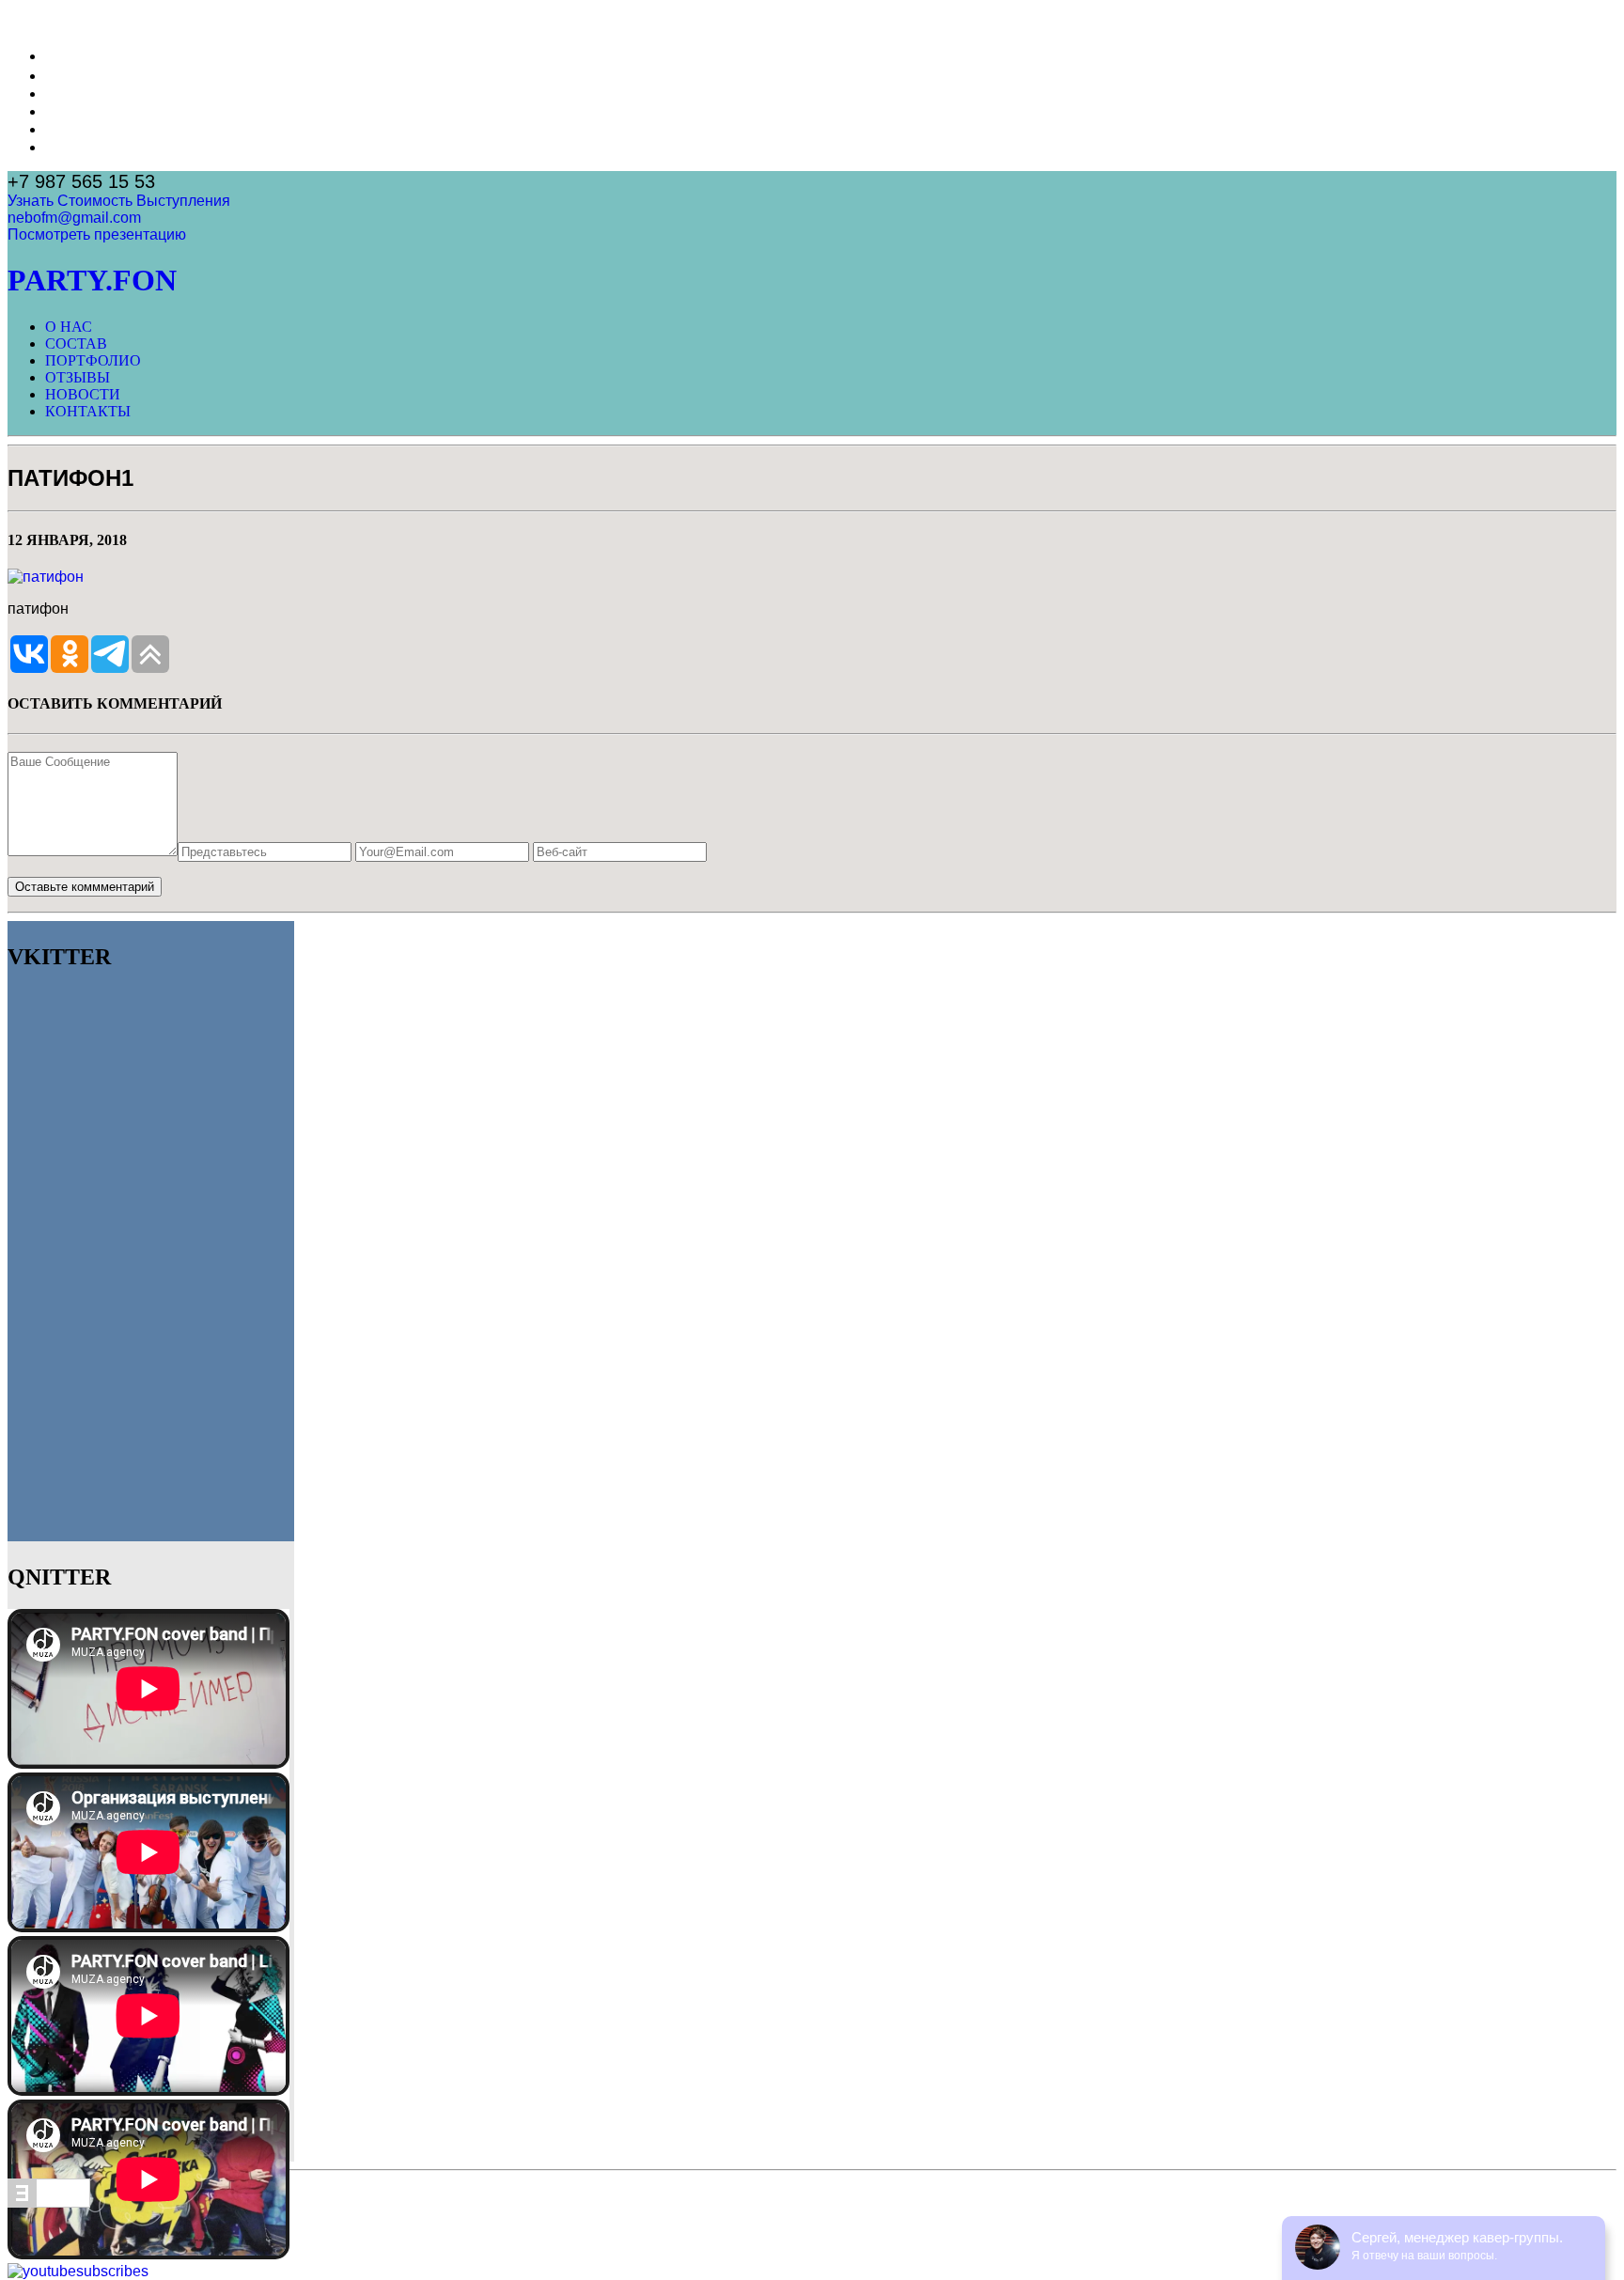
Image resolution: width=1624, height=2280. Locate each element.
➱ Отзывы (81, 111)
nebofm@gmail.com (74, 218)
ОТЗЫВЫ (78, 377)
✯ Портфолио (94, 94)
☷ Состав (79, 76)
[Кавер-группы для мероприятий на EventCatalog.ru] (49, 2202)
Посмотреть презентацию (97, 234)
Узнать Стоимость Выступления (119, 201)
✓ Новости (83, 129)
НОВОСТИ (83, 394)
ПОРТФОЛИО (93, 360)
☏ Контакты (89, 147)
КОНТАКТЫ (88, 411)
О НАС (69, 327)
